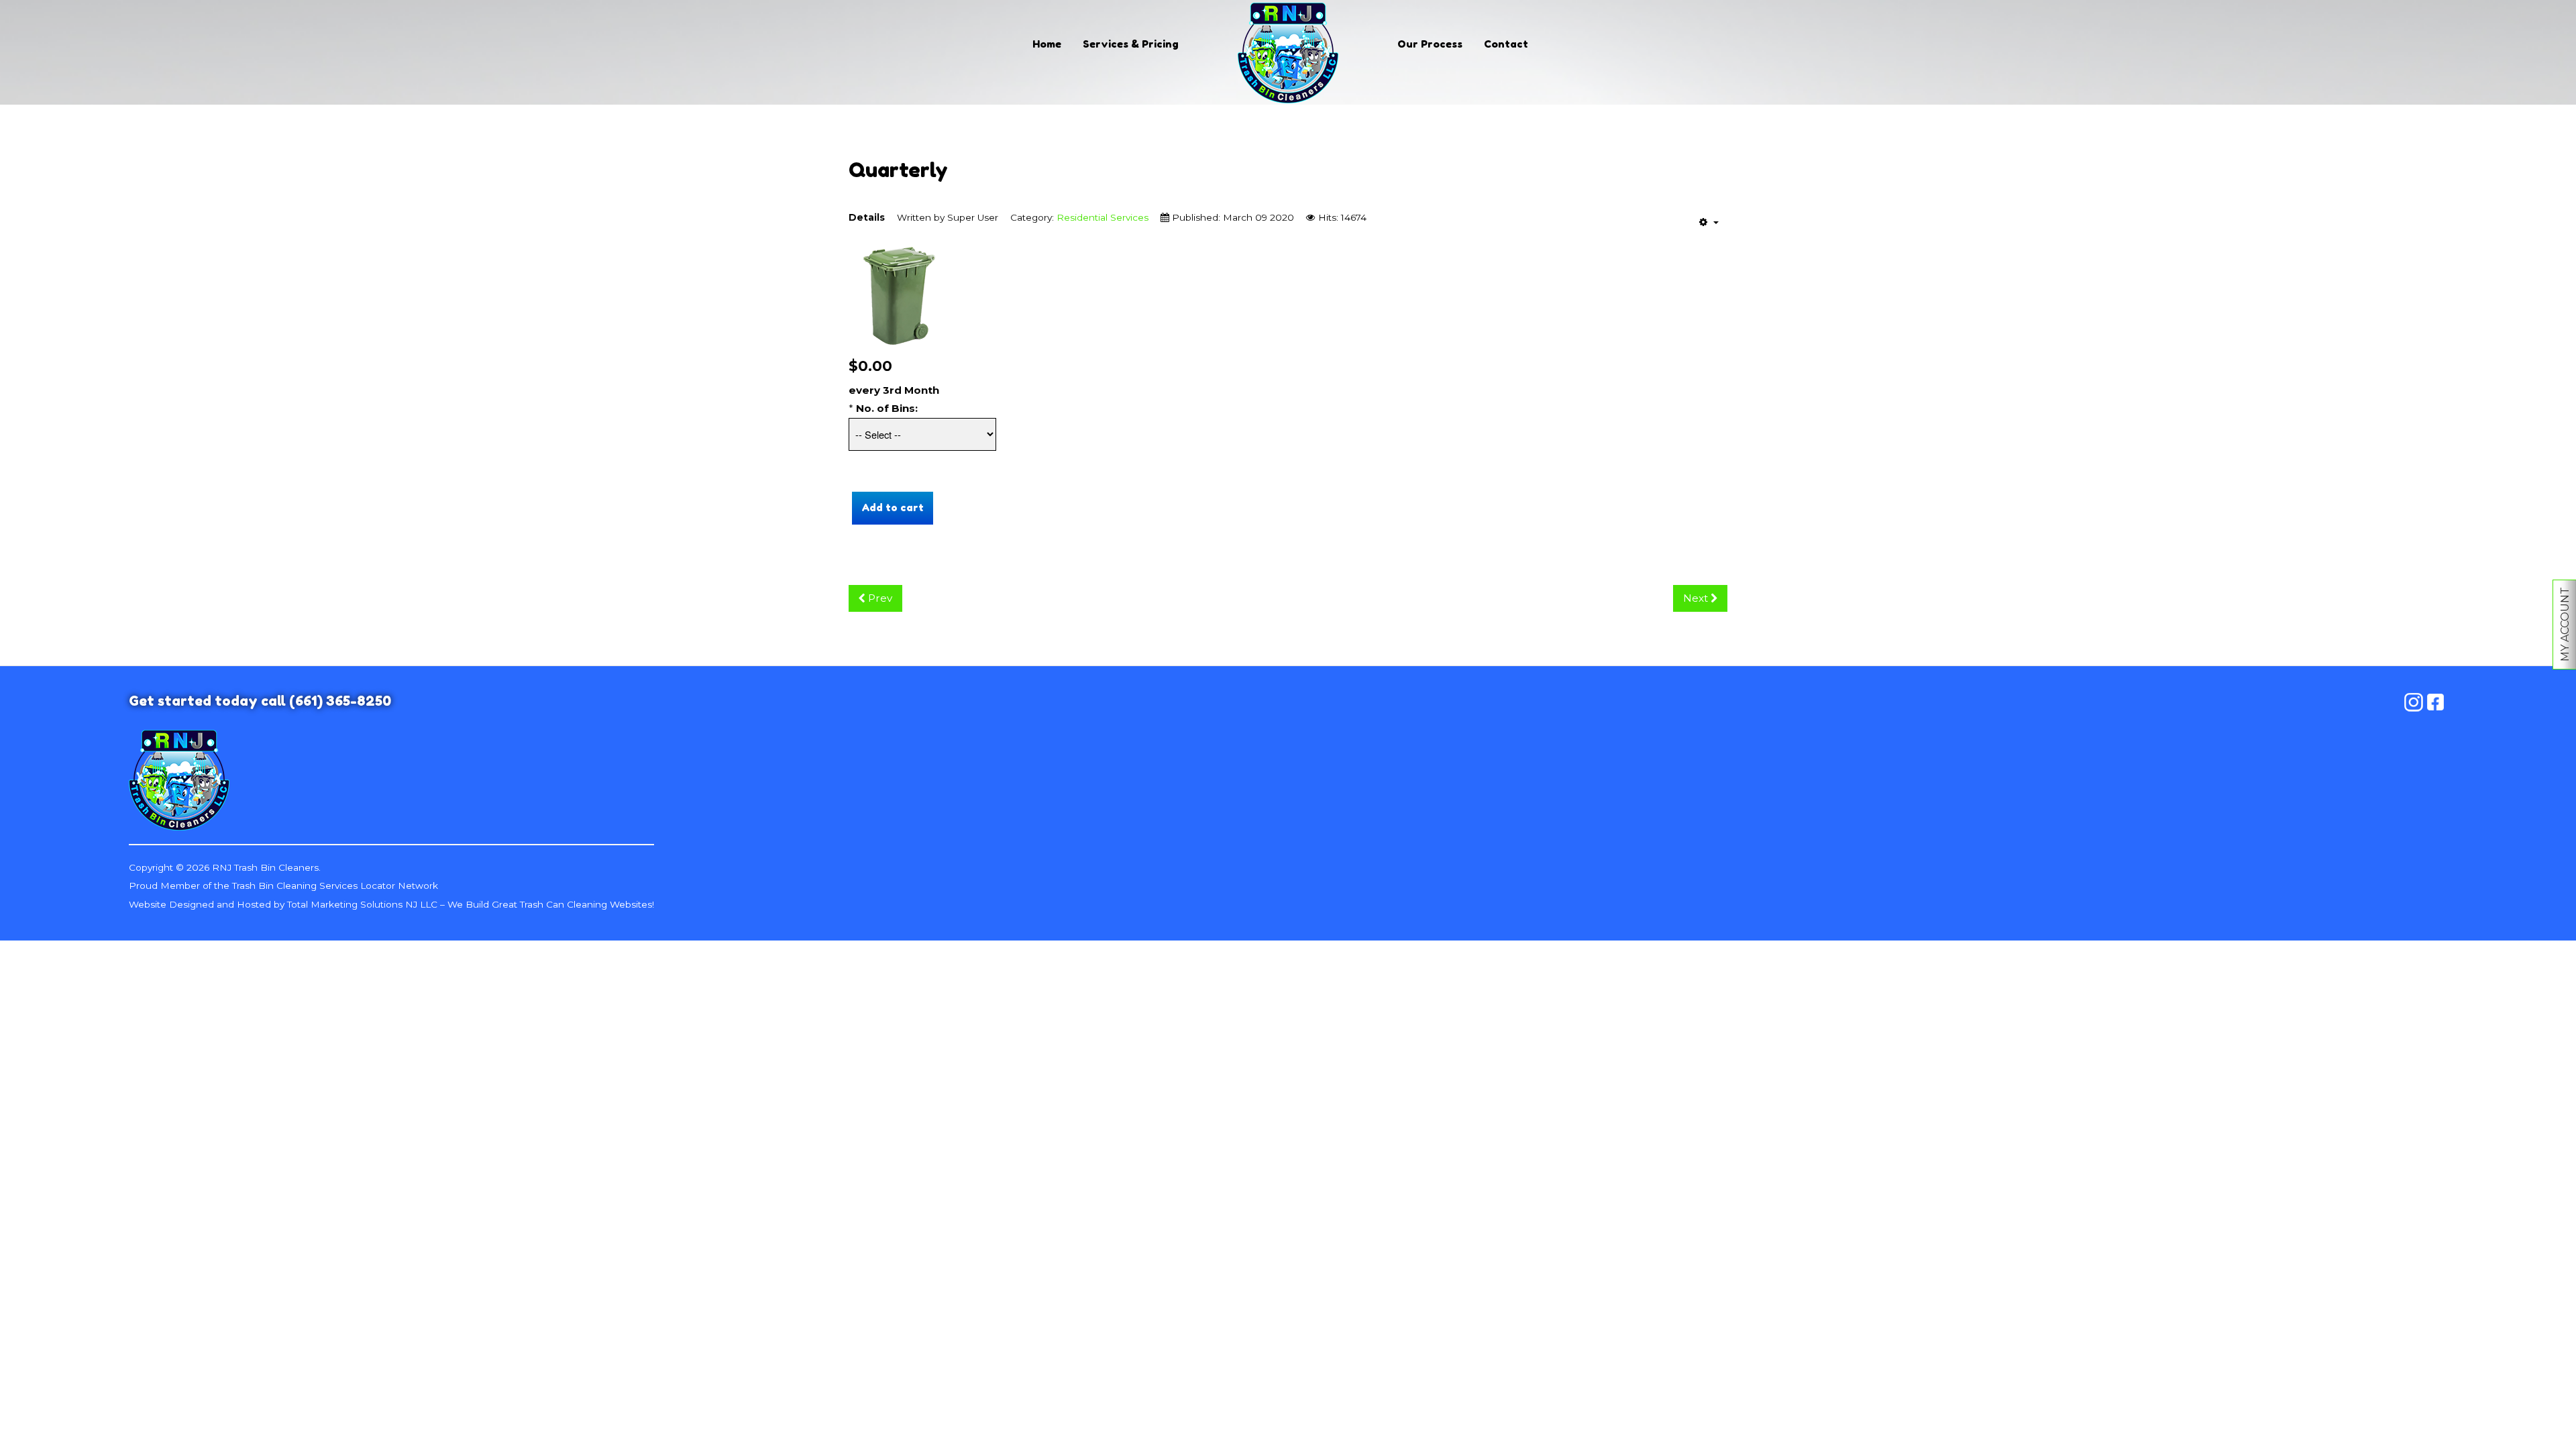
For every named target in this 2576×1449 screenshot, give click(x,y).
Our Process (1430, 44)
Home (1047, 44)
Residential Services (1103, 217)
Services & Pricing (1131, 44)
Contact (1506, 44)
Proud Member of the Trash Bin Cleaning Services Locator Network (283, 885)
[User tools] (1709, 222)
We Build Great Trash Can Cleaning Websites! (551, 904)
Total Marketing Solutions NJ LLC (362, 904)
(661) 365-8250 (340, 701)
